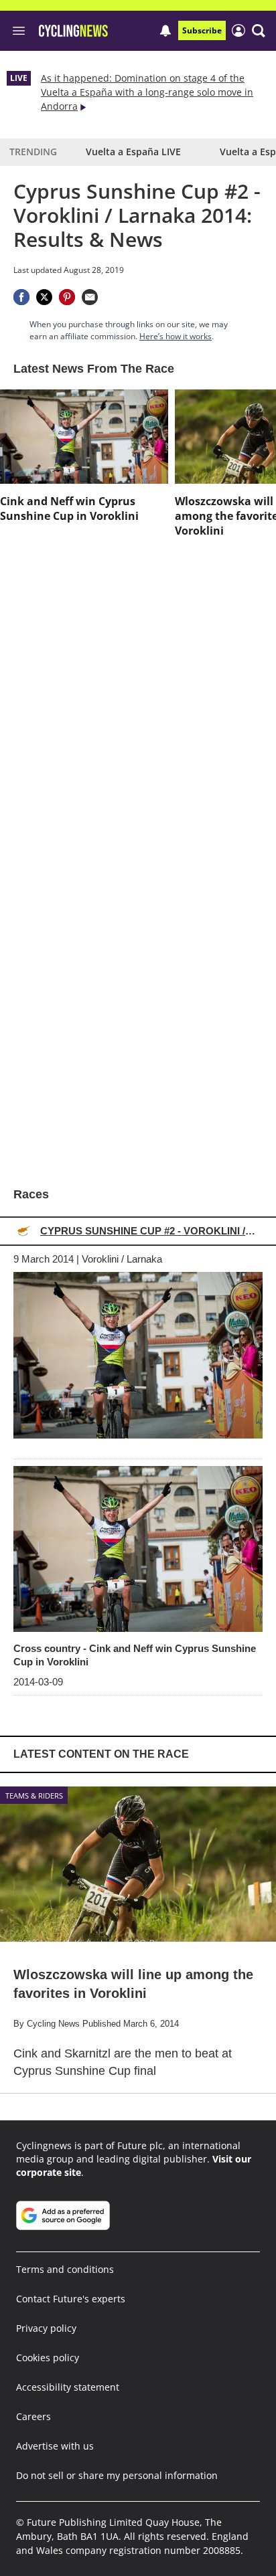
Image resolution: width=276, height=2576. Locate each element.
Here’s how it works (176, 336)
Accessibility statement (68, 2387)
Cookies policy (48, 2358)
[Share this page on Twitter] (44, 297)
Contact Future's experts (71, 2299)
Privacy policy (46, 2328)
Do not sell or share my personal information (117, 2475)
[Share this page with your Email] (90, 297)
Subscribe (202, 30)
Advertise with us (55, 2446)
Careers (33, 2416)
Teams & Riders (34, 1796)
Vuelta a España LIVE (133, 152)
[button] (259, 31)
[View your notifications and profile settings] (165, 31)
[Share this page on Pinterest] (67, 297)
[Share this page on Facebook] (21, 297)
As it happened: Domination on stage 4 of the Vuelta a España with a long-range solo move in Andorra (147, 92)
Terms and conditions (65, 2269)
